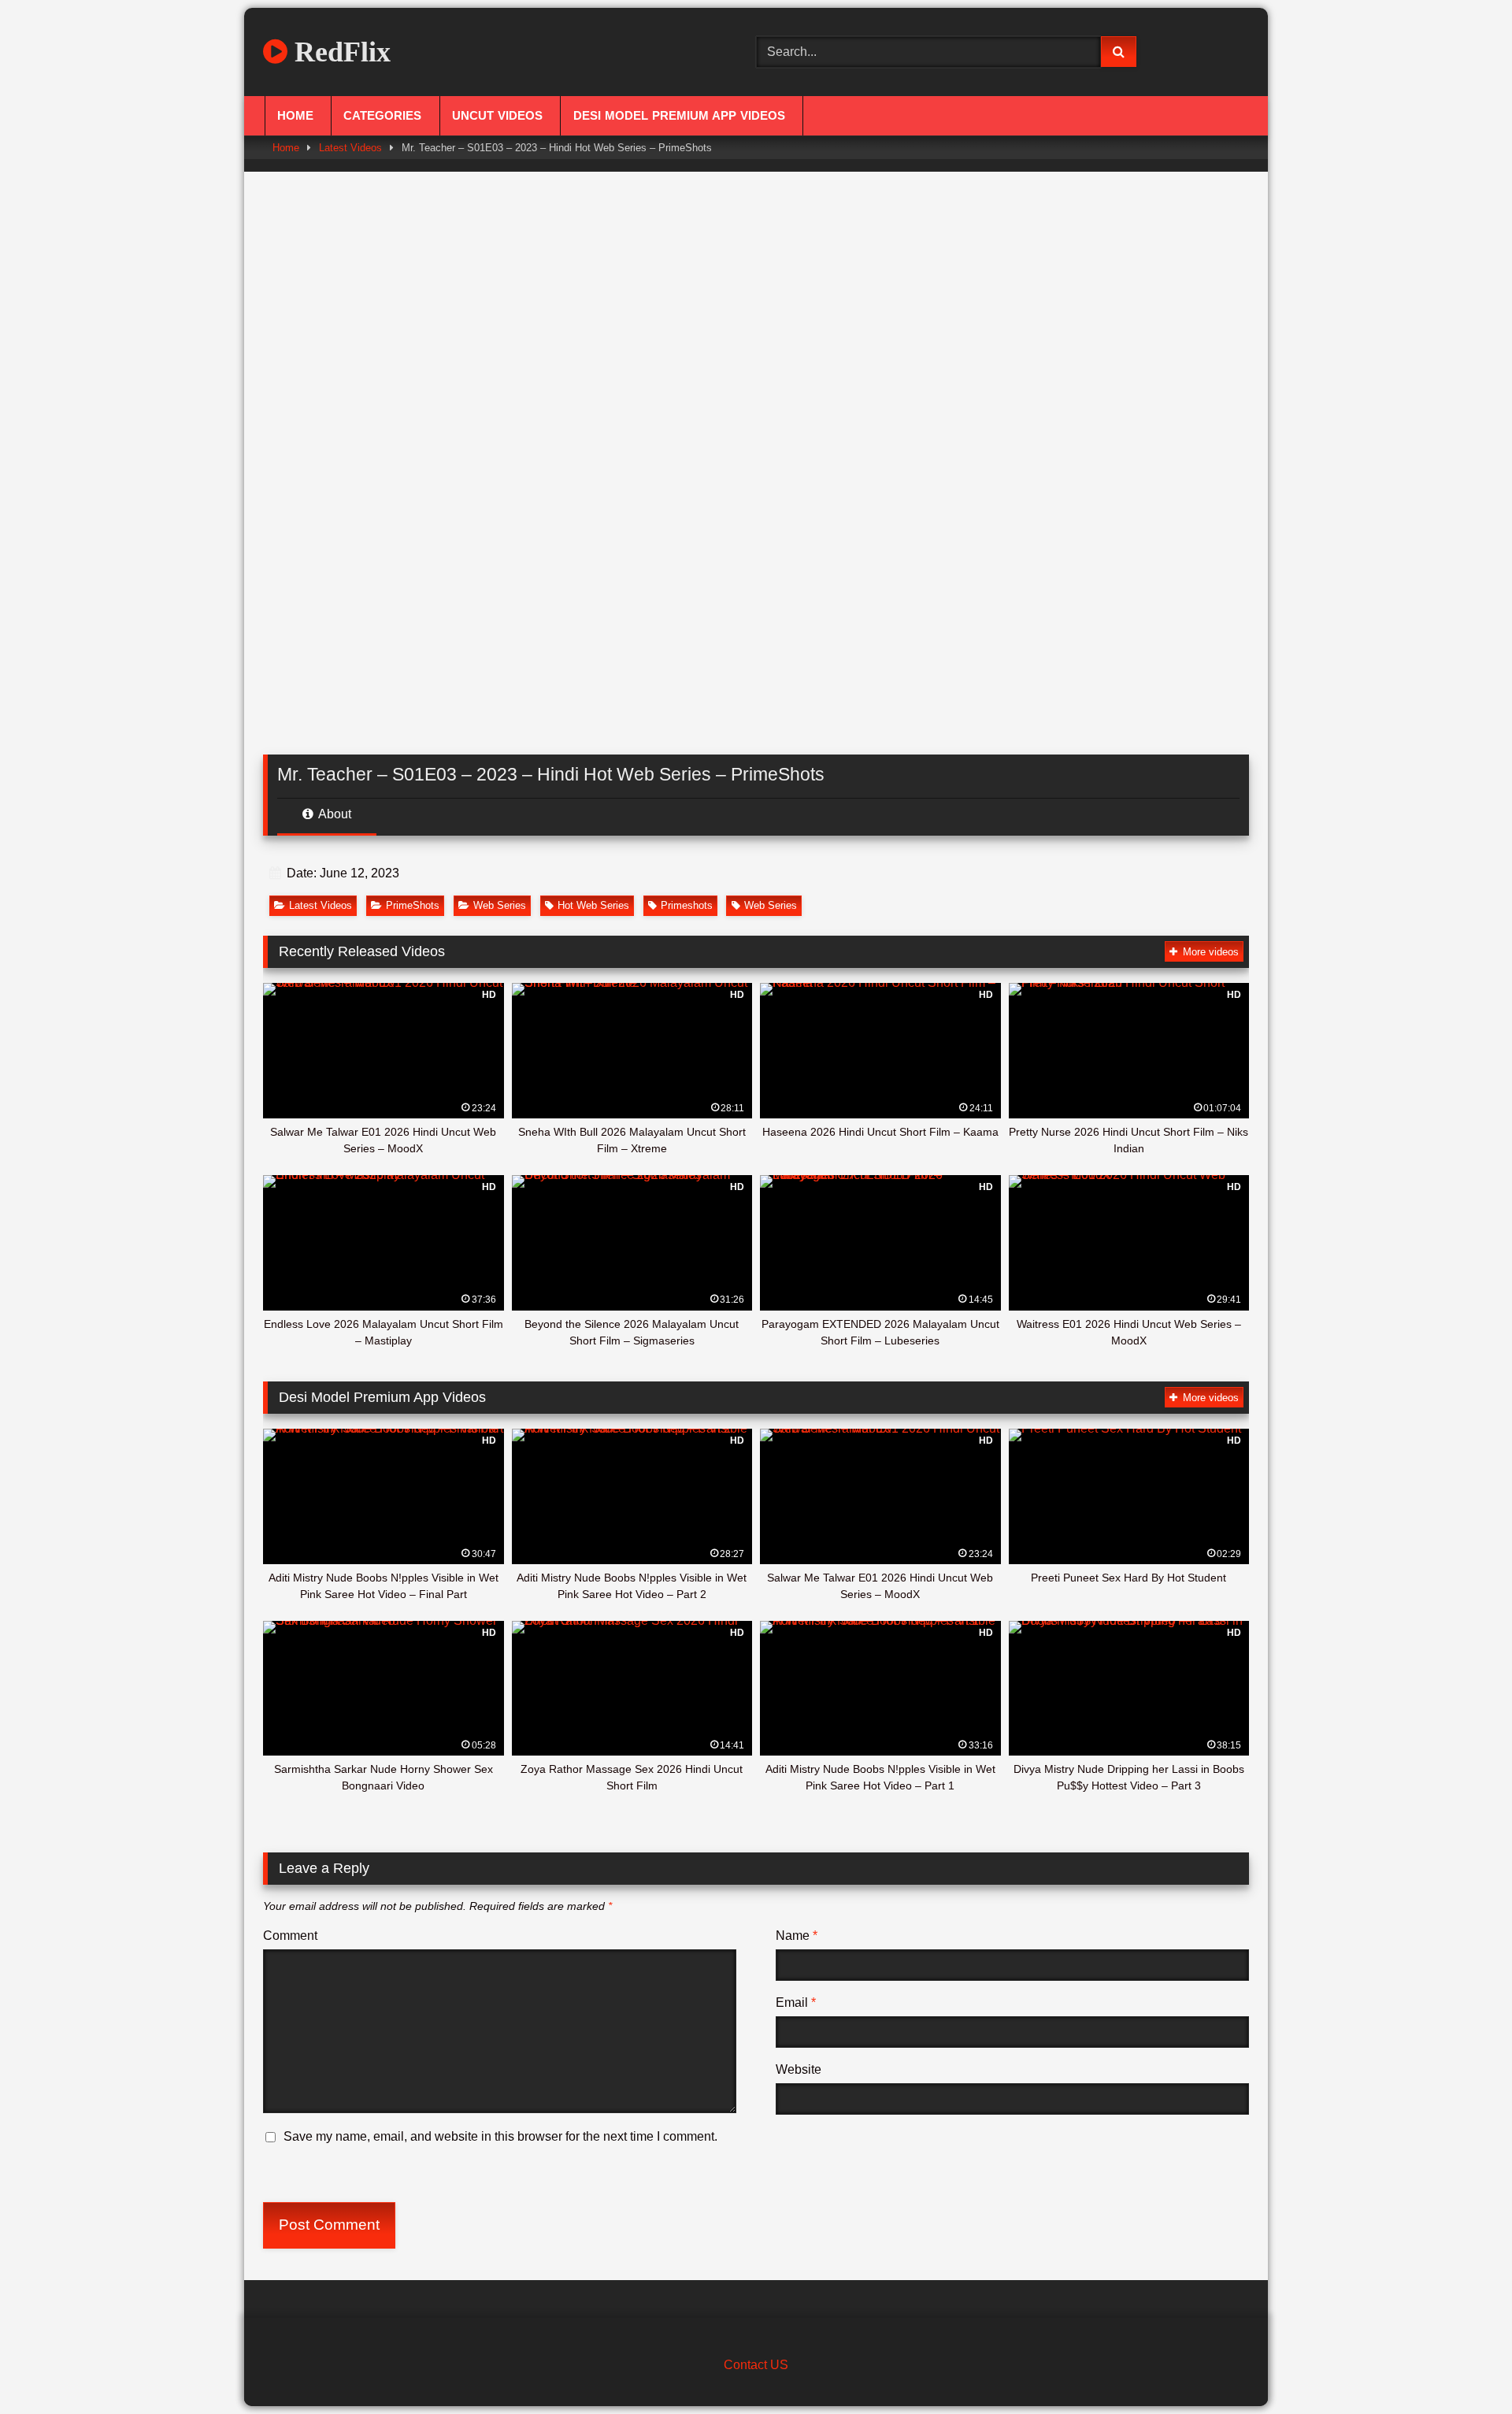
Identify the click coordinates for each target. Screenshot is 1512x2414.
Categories (382, 116)
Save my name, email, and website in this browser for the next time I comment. (500, 2136)
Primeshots (687, 905)
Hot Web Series (593, 905)
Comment (290, 1936)
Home (295, 116)
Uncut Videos (497, 116)
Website (799, 2069)
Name (797, 1936)
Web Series (500, 905)
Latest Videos (350, 148)
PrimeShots (413, 905)
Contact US (756, 2365)
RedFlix (339, 52)
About (334, 814)
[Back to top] (1463, 2367)
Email (796, 2002)
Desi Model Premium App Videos (679, 116)
